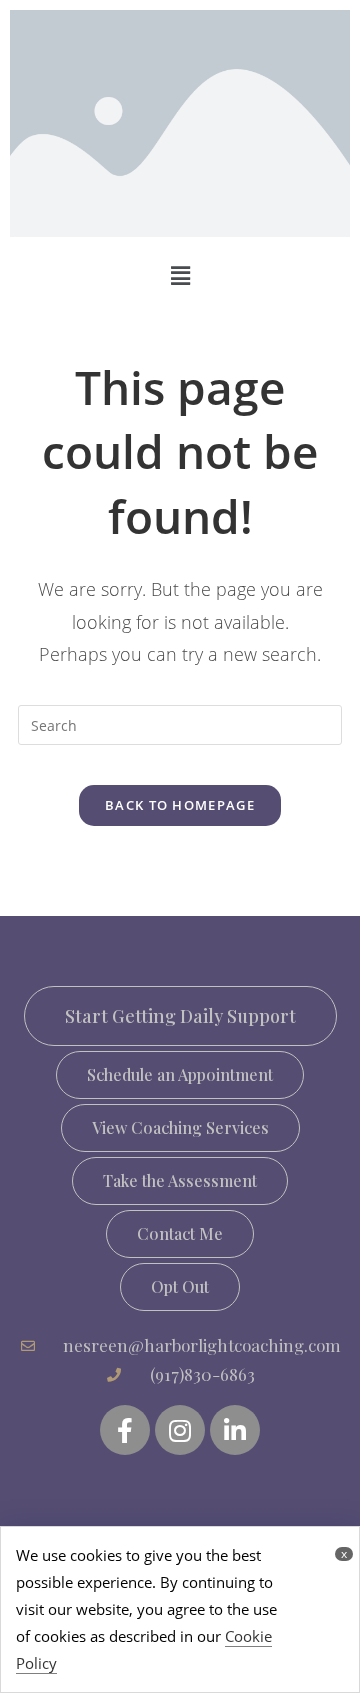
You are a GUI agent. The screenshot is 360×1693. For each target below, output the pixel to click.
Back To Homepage (180, 805)
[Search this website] (180, 723)
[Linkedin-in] (235, 1430)
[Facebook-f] (125, 1430)
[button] (180, 1075)
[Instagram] (180, 1430)
